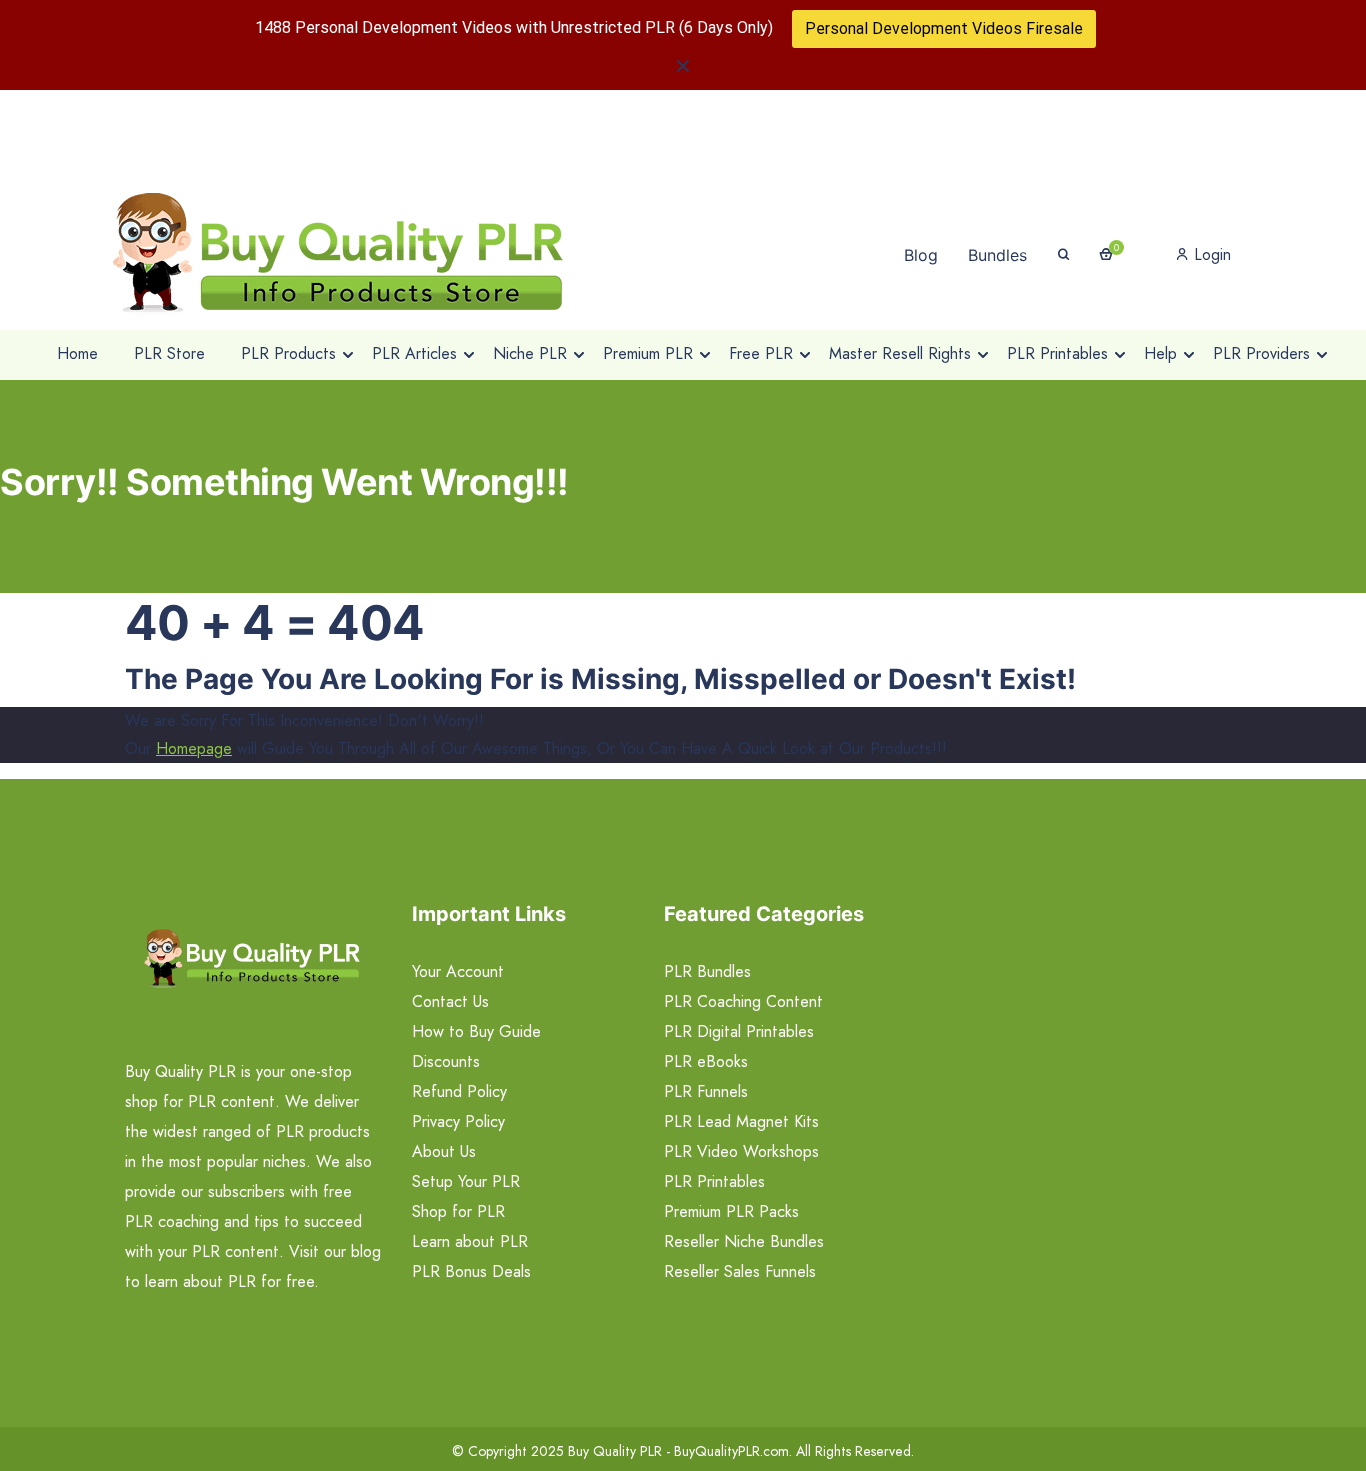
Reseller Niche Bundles (744, 1241)
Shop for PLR (458, 1211)
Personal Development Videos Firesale (944, 28)
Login (1210, 254)
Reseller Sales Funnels (740, 1271)
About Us (444, 1151)
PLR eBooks (706, 1061)
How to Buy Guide (476, 1031)
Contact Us (450, 1001)
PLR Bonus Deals (471, 1271)
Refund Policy (459, 1091)
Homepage (194, 748)
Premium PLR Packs (731, 1211)
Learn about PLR (470, 1241)
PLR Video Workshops (741, 1151)
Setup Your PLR (466, 1181)
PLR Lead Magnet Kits (741, 1121)
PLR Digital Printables (739, 1031)
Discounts (446, 1061)
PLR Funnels (706, 1091)
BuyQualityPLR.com (731, 1451)
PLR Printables (714, 1181)
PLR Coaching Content (743, 1001)
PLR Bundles (707, 971)
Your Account (458, 971)
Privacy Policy (458, 1121)
